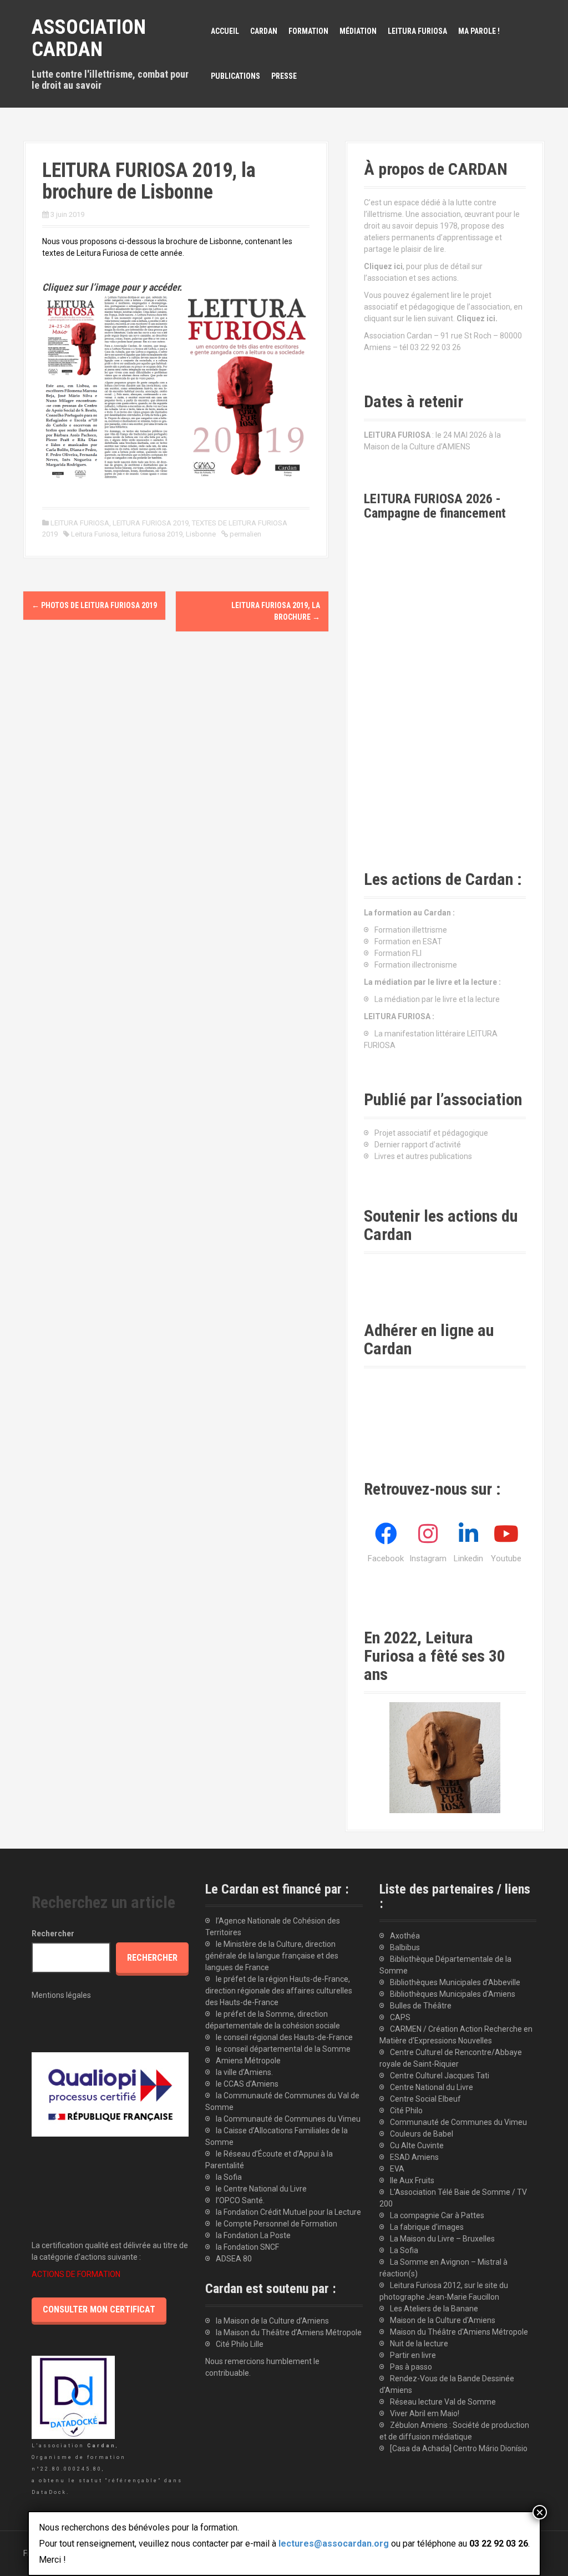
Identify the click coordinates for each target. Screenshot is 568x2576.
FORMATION (308, 31)
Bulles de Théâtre (421, 2006)
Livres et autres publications (423, 1156)
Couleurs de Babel (422, 2134)
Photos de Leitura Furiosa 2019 (94, 605)
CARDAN (264, 31)
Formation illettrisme (411, 930)
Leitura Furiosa (95, 534)
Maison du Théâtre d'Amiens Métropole (459, 2332)
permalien (245, 534)
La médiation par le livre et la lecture (437, 999)
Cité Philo (406, 2111)
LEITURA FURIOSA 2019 (151, 523)
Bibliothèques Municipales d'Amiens (453, 1994)
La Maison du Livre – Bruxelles (442, 2239)
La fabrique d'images (427, 2227)
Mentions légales (61, 1995)
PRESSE (284, 76)
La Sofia (404, 2250)
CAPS (400, 2017)
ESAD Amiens (414, 2157)
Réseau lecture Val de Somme (443, 2402)
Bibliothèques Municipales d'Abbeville (455, 1982)
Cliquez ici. (477, 318)
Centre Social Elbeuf (425, 2099)
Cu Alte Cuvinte (417, 2145)
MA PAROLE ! (479, 31)
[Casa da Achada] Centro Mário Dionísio (459, 2448)
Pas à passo (411, 2367)
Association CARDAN (89, 38)
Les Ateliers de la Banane (434, 2309)
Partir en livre (413, 2355)
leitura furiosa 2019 (152, 534)
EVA (397, 2169)
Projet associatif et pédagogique (431, 1133)
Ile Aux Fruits (412, 2180)
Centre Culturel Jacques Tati (440, 2076)
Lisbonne (201, 534)
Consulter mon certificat (99, 2309)
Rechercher (53, 1934)
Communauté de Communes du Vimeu (458, 2122)
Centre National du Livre (432, 2087)
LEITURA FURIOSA (417, 31)
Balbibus (405, 1947)
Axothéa (405, 1936)
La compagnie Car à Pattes (437, 2215)
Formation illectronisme (416, 965)
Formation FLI (398, 953)
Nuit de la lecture (419, 2344)
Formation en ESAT (408, 942)
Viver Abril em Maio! (425, 2413)
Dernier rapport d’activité (418, 1145)
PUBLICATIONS (235, 76)
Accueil (225, 31)
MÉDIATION (358, 31)
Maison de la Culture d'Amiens (443, 2320)
